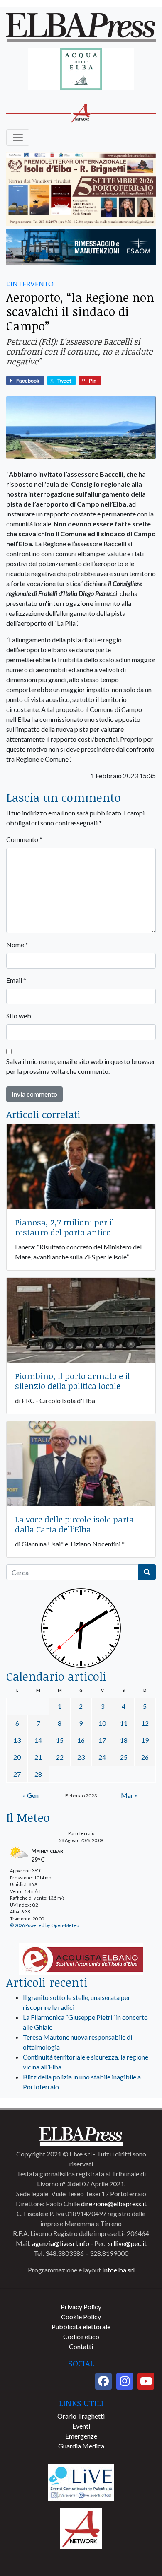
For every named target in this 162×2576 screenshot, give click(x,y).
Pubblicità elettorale (81, 2326)
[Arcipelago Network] (81, 2528)
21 (38, 1757)
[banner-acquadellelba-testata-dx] (81, 70)
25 (124, 1757)
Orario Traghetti (81, 2416)
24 (102, 1757)
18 (124, 1740)
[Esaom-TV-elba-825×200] (81, 248)
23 (81, 1757)
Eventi (81, 2426)
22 (60, 1757)
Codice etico (81, 2336)
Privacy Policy (81, 2307)
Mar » (129, 1795)
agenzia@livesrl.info (61, 2243)
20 (17, 1757)
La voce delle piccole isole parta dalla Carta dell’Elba (74, 1524)
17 (102, 1740)
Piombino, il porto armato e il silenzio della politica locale (72, 1381)
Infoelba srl (118, 2270)
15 (60, 1740)
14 (38, 1740)
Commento (24, 839)
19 (145, 1740)
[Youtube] (146, 2381)
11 (124, 1723)
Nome (17, 944)
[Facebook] (103, 2381)
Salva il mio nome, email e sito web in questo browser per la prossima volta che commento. (81, 1066)
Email (16, 980)
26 (145, 1757)
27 (17, 1774)
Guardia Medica (81, 2446)
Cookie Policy (81, 2317)
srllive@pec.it (127, 2243)
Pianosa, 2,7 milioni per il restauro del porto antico (65, 1227)
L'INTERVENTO (30, 283)
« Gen (31, 1795)
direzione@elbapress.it (114, 2203)
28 (38, 1774)
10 (102, 1723)
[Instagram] (125, 2381)
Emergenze (81, 2436)
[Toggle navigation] (18, 137)
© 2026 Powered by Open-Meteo (44, 1925)
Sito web (19, 1016)
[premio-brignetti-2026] (81, 189)
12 (145, 1723)
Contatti (81, 2346)
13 (17, 1740)
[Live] (81, 2482)
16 (81, 1740)
